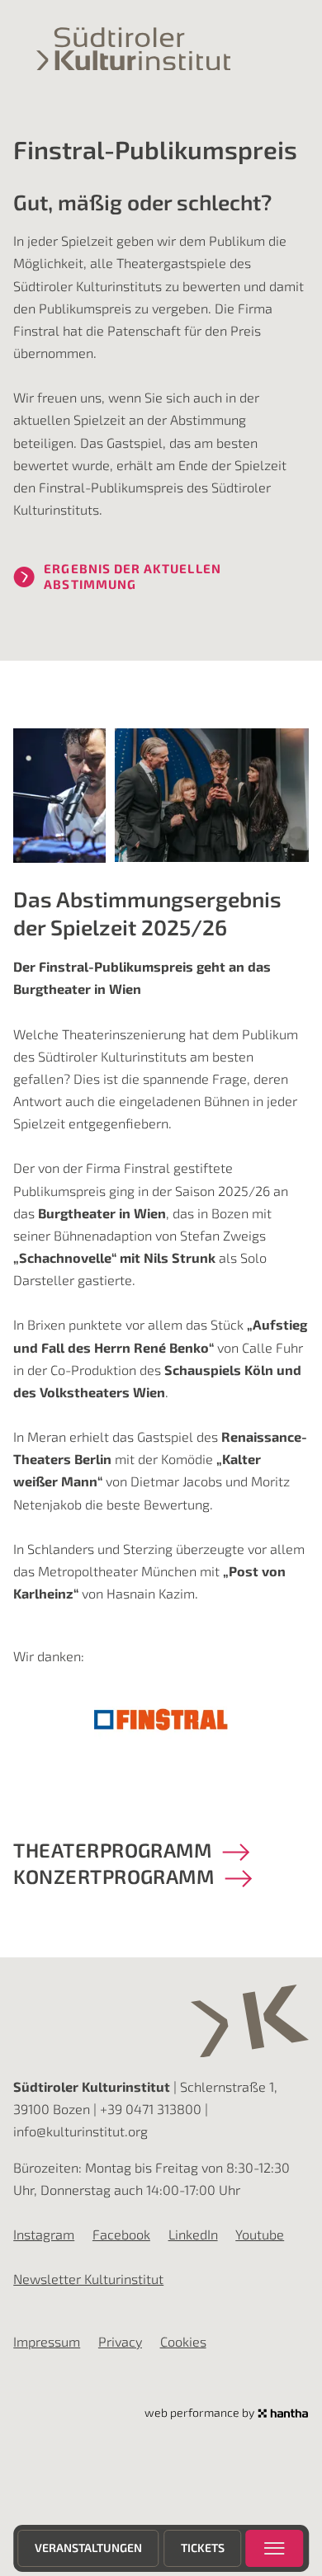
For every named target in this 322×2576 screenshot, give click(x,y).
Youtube (260, 2234)
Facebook (121, 2234)
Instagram (44, 2234)
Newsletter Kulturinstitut (88, 2279)
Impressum (47, 2341)
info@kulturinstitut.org (80, 2131)
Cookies (183, 2341)
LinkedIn (193, 2234)
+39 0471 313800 (151, 2109)
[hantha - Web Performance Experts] (283, 2414)
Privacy (120, 2341)
